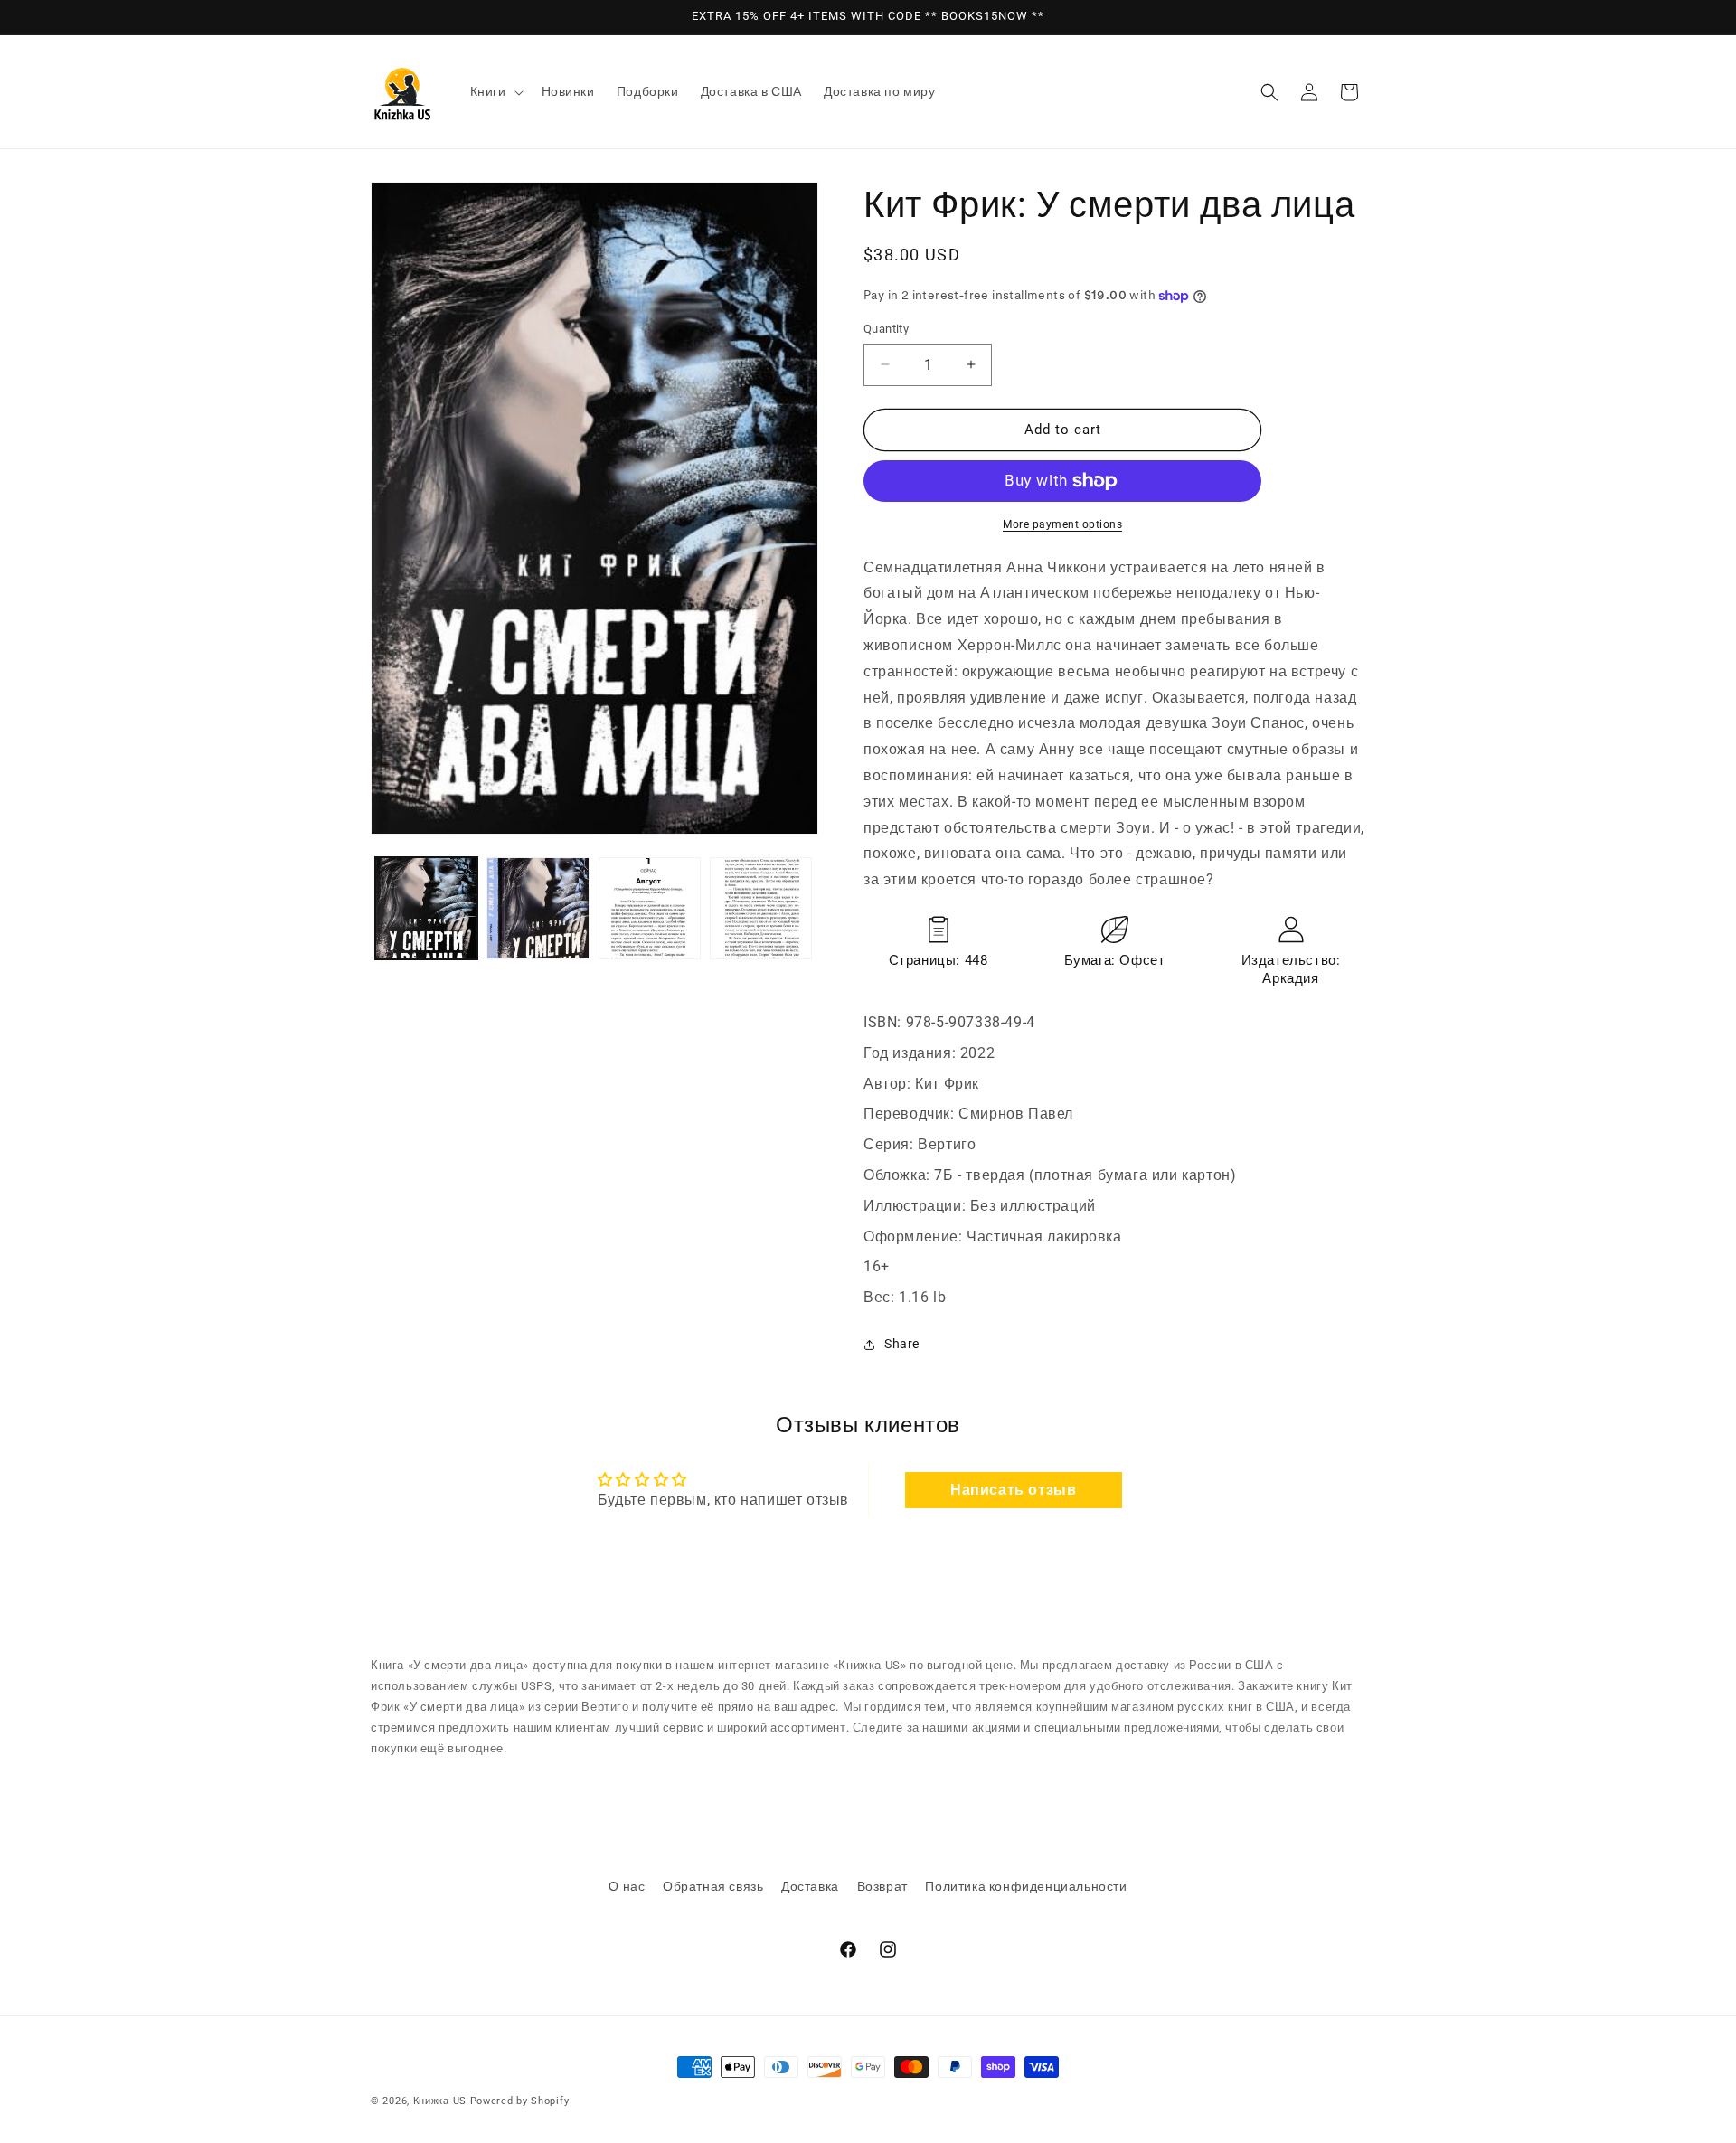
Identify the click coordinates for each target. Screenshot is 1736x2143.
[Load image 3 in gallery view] (650, 908)
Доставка (810, 1886)
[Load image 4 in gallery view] (761, 908)
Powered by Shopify (520, 2101)
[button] (495, 91)
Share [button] (902, 1344)
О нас (627, 1886)
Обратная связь (713, 1886)
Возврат (882, 1886)
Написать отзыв (1013, 1490)
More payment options (1062, 524)
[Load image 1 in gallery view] (426, 908)
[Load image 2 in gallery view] (538, 908)
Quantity (886, 329)
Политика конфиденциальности (1026, 1886)
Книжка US (440, 2101)
